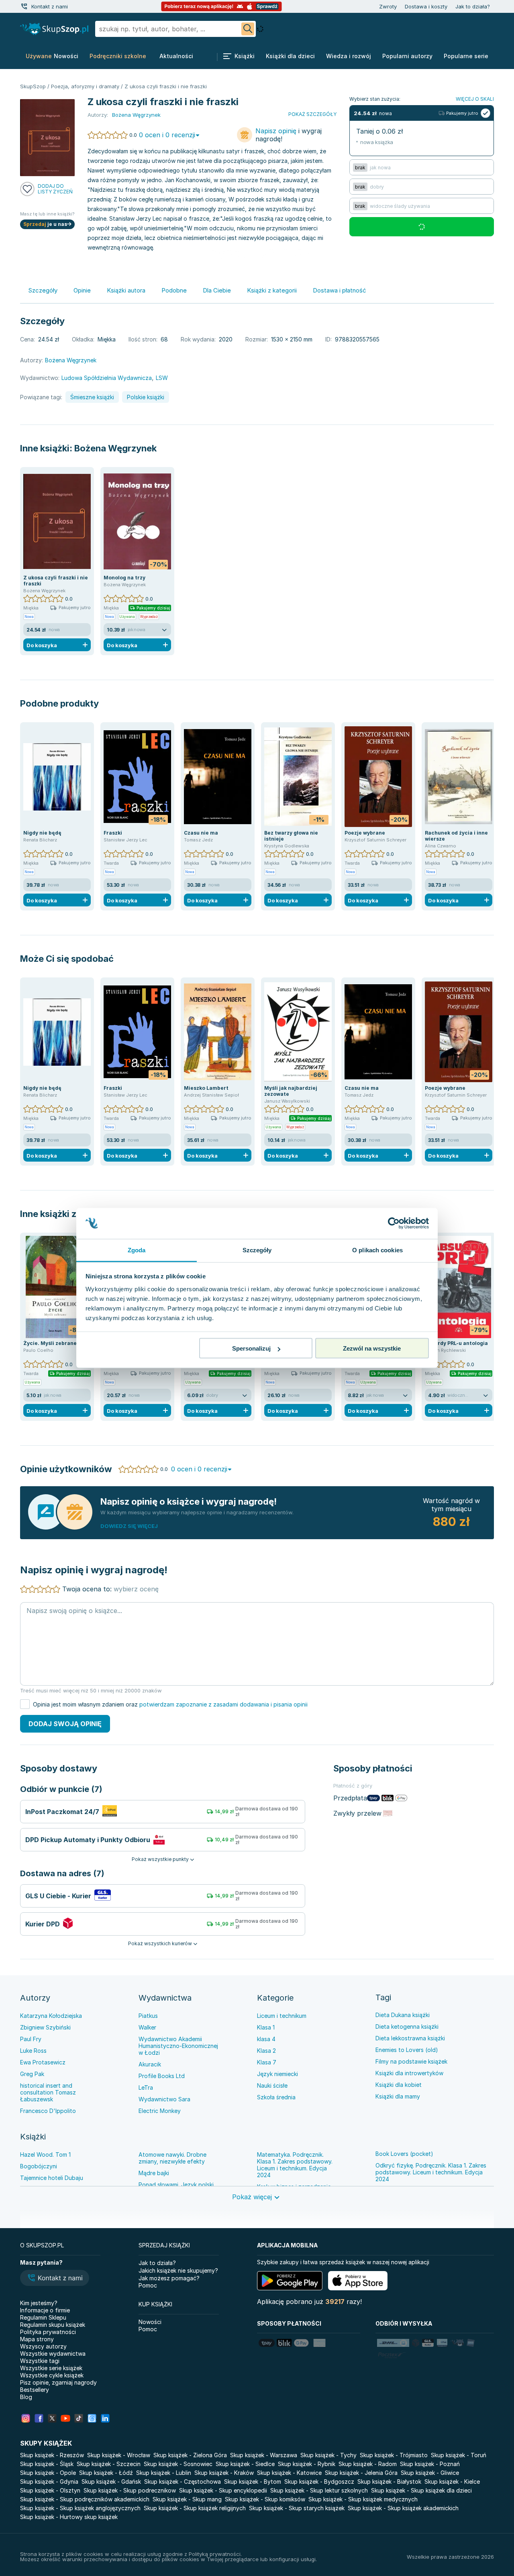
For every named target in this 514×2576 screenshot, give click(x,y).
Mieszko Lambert (206, 1088)
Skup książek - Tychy (328, 2455)
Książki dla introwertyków (409, 2073)
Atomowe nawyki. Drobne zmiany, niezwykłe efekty (172, 2158)
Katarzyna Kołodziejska (51, 2016)
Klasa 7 (267, 2062)
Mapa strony (37, 2339)
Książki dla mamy (398, 2096)
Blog (26, 2397)
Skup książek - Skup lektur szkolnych (319, 2490)
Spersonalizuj (251, 1348)
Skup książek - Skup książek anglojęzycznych (80, 2508)
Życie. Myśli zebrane (50, 1343)
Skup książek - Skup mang (187, 2499)
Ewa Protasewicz (43, 2062)
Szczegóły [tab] (257, 1250)
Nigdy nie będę (42, 833)
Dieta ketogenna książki (407, 2026)
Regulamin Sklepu (43, 2317)
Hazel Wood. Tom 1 (45, 2154)
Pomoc (148, 2285)
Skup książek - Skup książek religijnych (195, 2508)
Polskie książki (146, 397)
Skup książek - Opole (48, 2473)
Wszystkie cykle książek (52, 2375)
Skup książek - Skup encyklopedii (223, 2490)
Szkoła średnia (276, 2097)
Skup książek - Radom (368, 2464)
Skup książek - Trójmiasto (394, 2455)
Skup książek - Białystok (389, 2482)
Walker (147, 2027)
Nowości (150, 2322)
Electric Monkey (160, 2111)
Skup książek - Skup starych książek (297, 2508)
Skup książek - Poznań (430, 2464)
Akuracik (150, 2064)
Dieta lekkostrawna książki (410, 2038)
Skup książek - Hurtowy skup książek (69, 2517)
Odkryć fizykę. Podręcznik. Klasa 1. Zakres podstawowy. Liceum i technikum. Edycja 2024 (431, 2172)
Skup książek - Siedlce (245, 2464)
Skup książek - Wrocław (119, 2455)
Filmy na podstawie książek (411, 2061)
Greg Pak (32, 2074)
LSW (162, 378)
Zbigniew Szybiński (45, 2027)
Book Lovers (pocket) (404, 2154)
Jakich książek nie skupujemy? (178, 2270)
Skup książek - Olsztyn (50, 2490)
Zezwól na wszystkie (372, 1348)
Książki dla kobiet (399, 2085)
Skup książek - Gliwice (430, 2473)
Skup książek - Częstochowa (183, 2482)
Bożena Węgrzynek (115, 448)
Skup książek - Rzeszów (52, 2455)
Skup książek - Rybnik (307, 2464)
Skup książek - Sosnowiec (178, 2464)
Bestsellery (35, 2390)
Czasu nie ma (201, 833)
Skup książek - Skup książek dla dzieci (421, 2490)
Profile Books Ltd (162, 2076)
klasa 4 (266, 2039)
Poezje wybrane (365, 833)
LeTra (146, 2087)
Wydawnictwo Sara (164, 2099)
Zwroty (388, 6)
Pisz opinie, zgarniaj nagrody (58, 2382)
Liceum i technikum (282, 2016)
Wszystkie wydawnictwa (53, 2354)
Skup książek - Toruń (459, 2455)
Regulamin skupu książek (53, 2325)
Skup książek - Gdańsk (111, 2482)
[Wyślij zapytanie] (248, 29)
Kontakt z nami (50, 6)
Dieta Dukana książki (403, 2015)
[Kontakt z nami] (24, 6)
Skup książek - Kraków (224, 2473)
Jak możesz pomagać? (169, 2278)
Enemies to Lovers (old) (407, 2050)
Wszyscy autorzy (43, 2346)
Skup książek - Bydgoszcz (319, 2482)
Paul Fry (31, 2039)
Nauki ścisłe (272, 2085)
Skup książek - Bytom (253, 2482)
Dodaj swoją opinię (65, 1724)
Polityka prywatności (48, 2332)
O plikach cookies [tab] (377, 1250)
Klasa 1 (266, 2027)
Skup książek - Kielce (452, 2482)
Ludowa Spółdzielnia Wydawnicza (107, 378)
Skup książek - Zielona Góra (190, 2455)
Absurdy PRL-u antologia (456, 1343)
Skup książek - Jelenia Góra (361, 2473)
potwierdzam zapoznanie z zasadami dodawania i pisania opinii (223, 1704)
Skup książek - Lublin (164, 2473)
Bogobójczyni (39, 2166)
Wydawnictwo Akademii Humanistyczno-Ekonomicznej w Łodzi (178, 2046)
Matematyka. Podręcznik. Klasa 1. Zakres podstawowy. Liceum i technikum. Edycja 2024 (295, 2165)
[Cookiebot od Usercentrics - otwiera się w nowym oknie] (394, 1223)
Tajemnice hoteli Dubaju (52, 2178)
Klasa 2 (266, 2051)
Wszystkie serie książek (51, 2368)
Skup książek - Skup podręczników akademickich (85, 2499)
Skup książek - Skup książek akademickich (403, 2508)
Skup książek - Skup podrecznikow (130, 2490)
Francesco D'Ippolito (48, 2111)
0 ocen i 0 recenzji (167, 135)
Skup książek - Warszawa (264, 2455)
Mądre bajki (154, 2173)
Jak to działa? (473, 6)
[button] (55, 2279)
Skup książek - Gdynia (49, 2482)
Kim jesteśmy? (39, 2303)
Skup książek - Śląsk (47, 2464)
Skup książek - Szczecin (109, 2464)
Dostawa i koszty (426, 6)
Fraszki (113, 833)
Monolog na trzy (124, 578)
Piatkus (148, 2016)
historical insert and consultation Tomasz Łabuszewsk (48, 2092)
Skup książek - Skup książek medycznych (363, 2499)
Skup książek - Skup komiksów (265, 2499)
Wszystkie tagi (40, 2361)
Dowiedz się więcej (129, 1526)
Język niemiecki (277, 2074)
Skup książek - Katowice (289, 2473)
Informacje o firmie (45, 2310)
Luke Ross (33, 2051)
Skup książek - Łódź (106, 2473)
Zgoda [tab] (137, 1250)
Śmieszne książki (92, 397)
